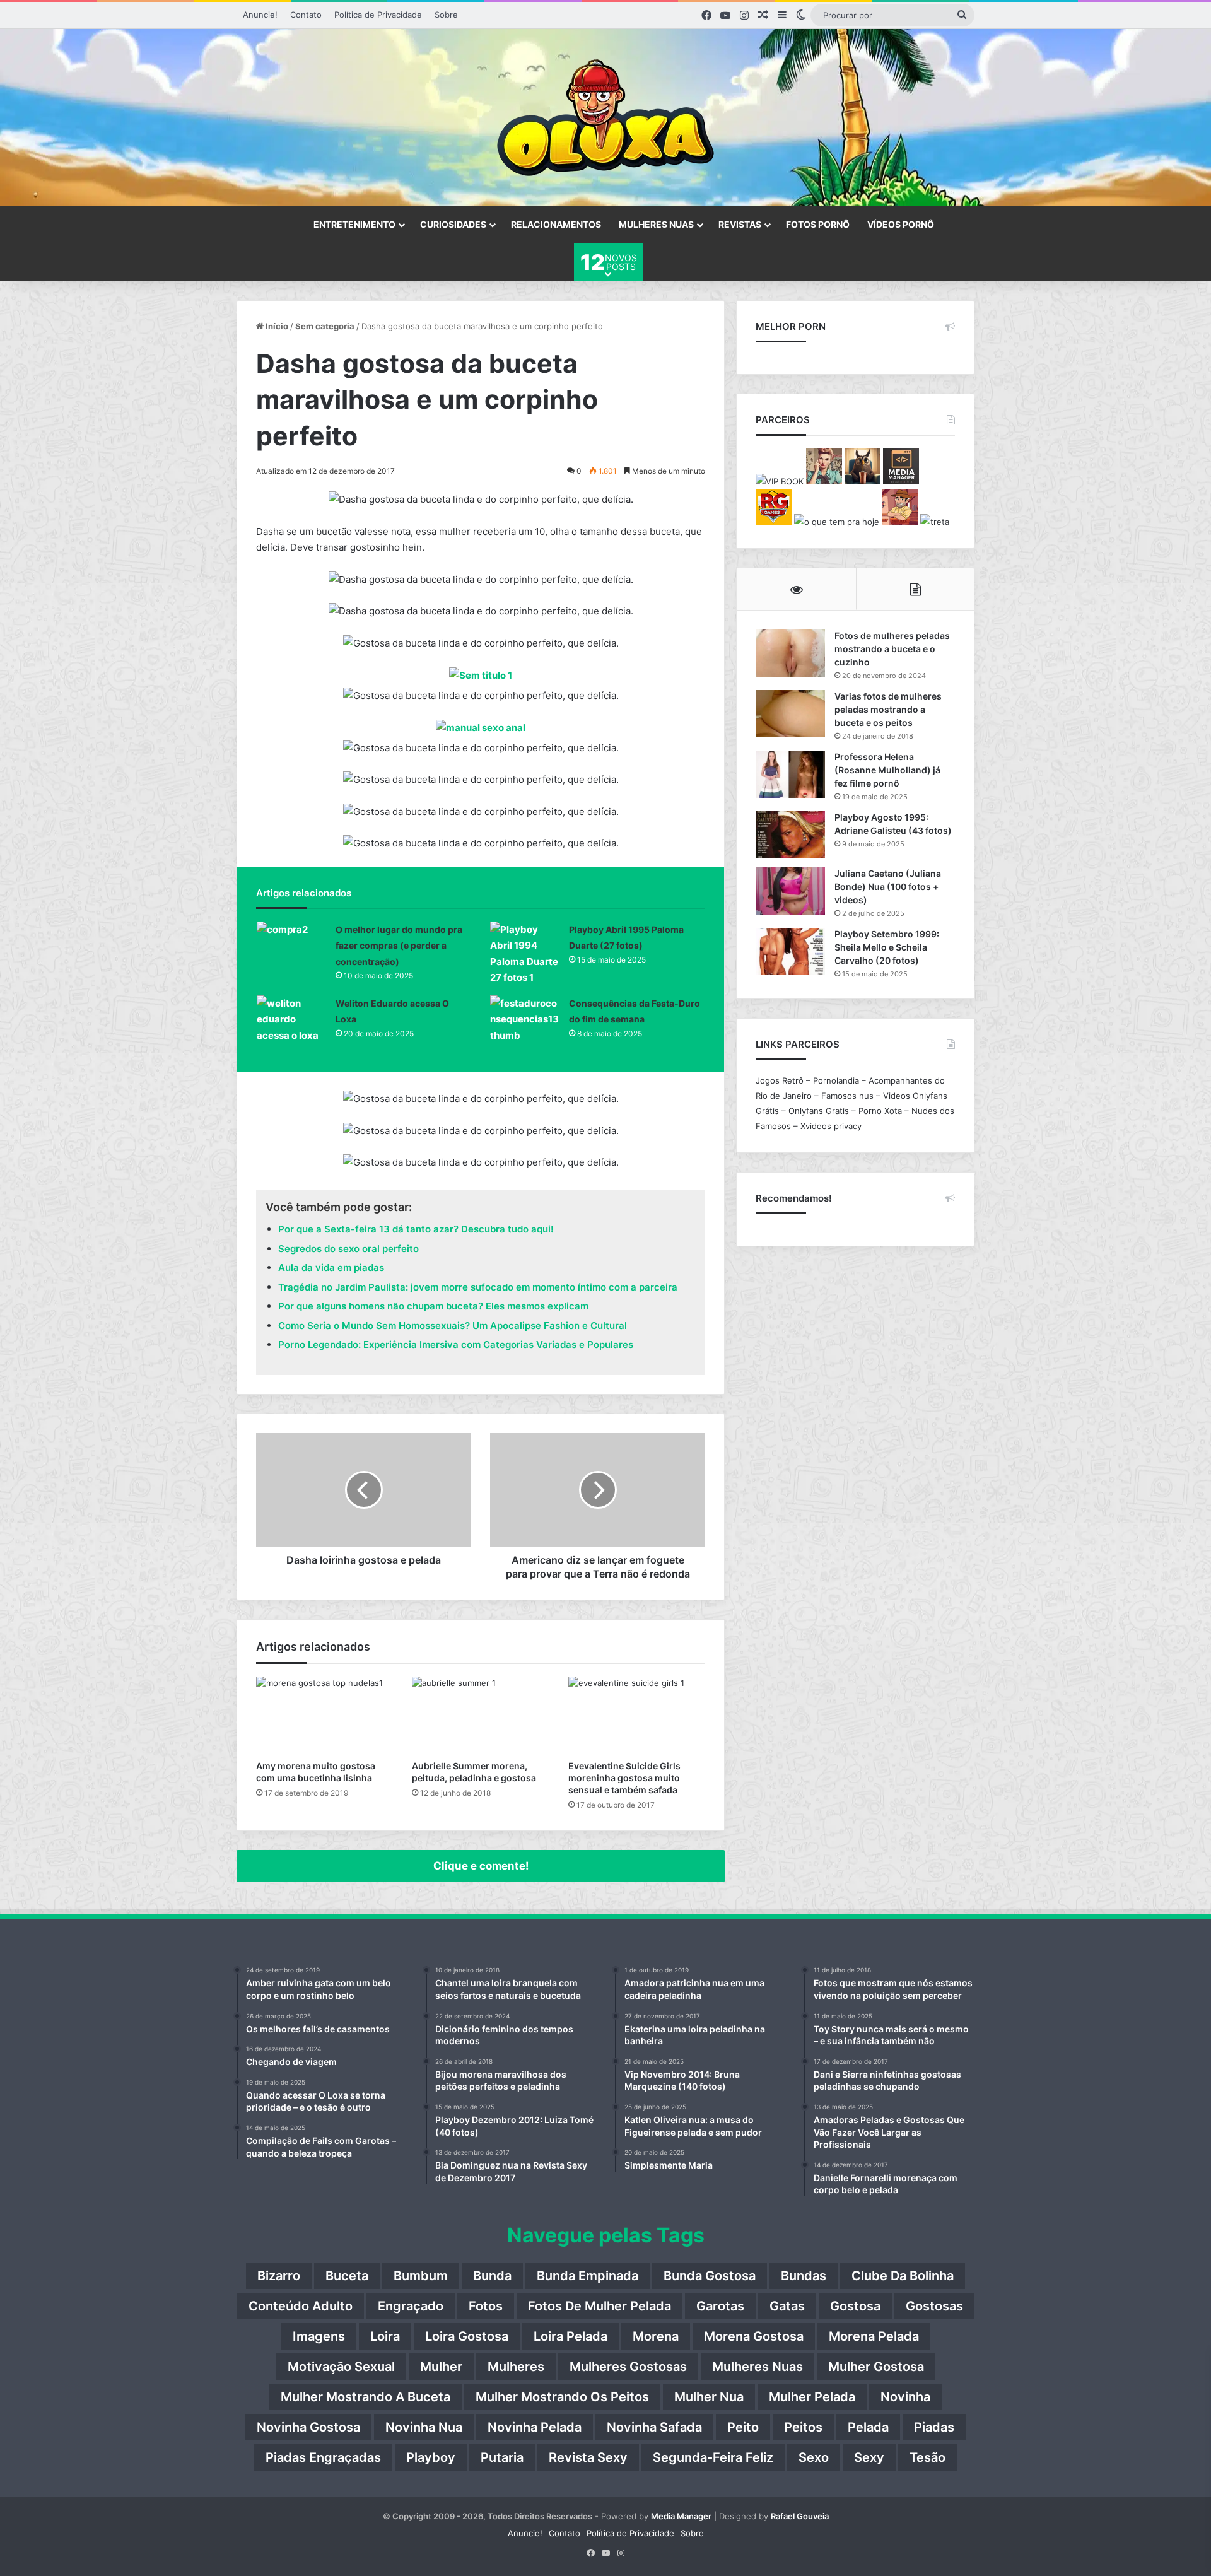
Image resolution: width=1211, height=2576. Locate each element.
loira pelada (570, 2336)
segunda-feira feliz (713, 2457)
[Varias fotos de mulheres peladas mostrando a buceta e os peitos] (790, 714)
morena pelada (874, 2336)
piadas (934, 2427)
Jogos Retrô (780, 1080)
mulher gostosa (876, 2367)
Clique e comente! (481, 1866)
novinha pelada (535, 2427)
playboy (431, 2457)
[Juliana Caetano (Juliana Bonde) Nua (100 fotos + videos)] (790, 891)
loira (385, 2336)
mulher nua (709, 2397)
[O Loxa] (605, 117)
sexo (814, 2457)
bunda (492, 2276)
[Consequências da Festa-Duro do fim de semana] (525, 1020)
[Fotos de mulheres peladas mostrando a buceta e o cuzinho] (790, 653)
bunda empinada (588, 2276)
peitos (803, 2427)
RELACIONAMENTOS (556, 224)
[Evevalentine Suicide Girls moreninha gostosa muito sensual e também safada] (637, 1715)
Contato (306, 15)
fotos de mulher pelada (600, 2306)
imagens (319, 2336)
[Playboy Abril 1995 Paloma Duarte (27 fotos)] (525, 954)
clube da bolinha (903, 2276)
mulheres (516, 2367)
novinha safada (654, 2427)
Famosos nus (847, 1096)
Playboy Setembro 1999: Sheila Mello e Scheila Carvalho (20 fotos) (887, 947)
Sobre (446, 15)
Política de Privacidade (378, 15)
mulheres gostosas (628, 2367)
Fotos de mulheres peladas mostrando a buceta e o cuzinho (892, 649)
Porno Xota (880, 1111)
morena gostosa (754, 2336)
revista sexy (588, 2457)
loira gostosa (467, 2336)
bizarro (279, 2276)
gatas (787, 2306)
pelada (868, 2427)
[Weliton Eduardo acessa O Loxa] (291, 1020)
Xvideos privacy (831, 1126)
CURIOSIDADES (453, 224)
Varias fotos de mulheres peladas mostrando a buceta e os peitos (888, 709)
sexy (869, 2457)
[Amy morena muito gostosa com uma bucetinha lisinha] (325, 1715)
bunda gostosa (710, 2276)
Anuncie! (260, 15)
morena (656, 2336)
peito (743, 2427)
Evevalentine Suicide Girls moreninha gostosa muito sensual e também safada (624, 1778)
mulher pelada (812, 2397)
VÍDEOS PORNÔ (901, 224)
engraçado (411, 2306)
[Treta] (935, 522)
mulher (441, 2367)
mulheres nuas (758, 2367)
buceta (347, 2276)
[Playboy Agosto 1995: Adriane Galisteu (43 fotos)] (790, 835)
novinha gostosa (308, 2427)
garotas (720, 2306)
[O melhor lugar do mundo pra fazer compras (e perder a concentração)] (291, 945)
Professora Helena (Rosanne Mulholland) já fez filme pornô (887, 770)
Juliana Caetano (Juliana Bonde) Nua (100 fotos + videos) (888, 887)
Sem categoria (325, 326)
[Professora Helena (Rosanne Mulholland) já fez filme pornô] (790, 774)
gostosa (855, 2306)
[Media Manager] (901, 481)
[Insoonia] (863, 481)
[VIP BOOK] (780, 481)
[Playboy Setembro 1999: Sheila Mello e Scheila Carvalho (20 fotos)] (790, 951)
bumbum (421, 2276)
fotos (486, 2306)
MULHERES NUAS (656, 224)
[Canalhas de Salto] (824, 481)
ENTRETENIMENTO (354, 224)
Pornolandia (836, 1080)
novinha (905, 2397)
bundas (804, 2276)
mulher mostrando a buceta (366, 2397)
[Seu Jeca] (900, 522)
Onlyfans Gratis (819, 1111)
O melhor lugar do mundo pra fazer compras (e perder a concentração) (399, 946)
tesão (927, 2457)
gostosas (934, 2306)
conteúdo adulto (301, 2306)
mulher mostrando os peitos (562, 2397)
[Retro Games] (774, 522)
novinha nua (424, 2427)
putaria (502, 2457)
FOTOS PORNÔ (818, 224)
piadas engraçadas (323, 2457)
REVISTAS (740, 224)
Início (276, 326)
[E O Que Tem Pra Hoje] (837, 522)
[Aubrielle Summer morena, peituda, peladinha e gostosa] (480, 1715)
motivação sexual (341, 2367)
